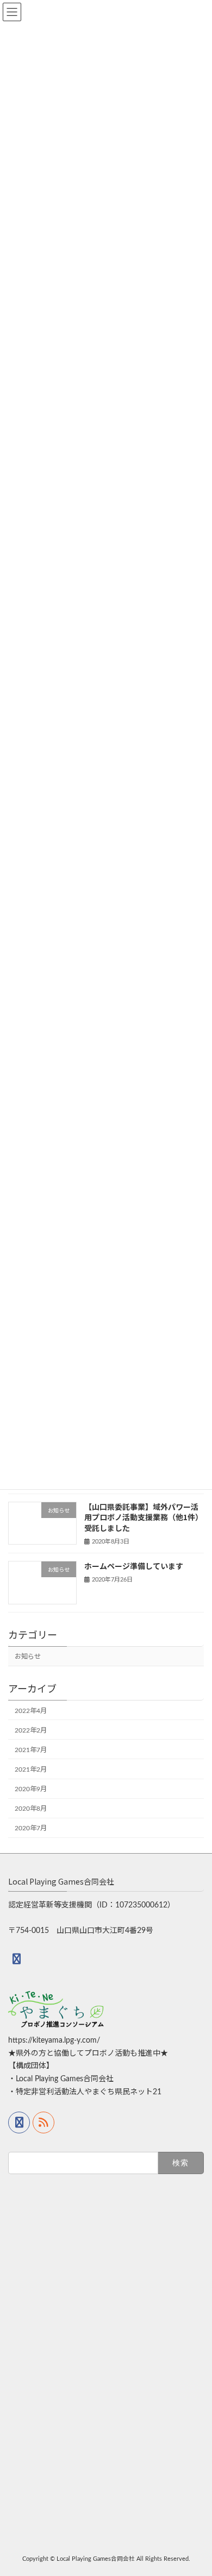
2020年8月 (31, 1809)
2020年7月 (31, 1828)
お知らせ (28, 1657)
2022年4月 (31, 1711)
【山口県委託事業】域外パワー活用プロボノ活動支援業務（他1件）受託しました (144, 1517)
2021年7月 (31, 1750)
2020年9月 (31, 1789)
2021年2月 (31, 1769)
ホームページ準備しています (134, 1566)
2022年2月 (31, 1730)
